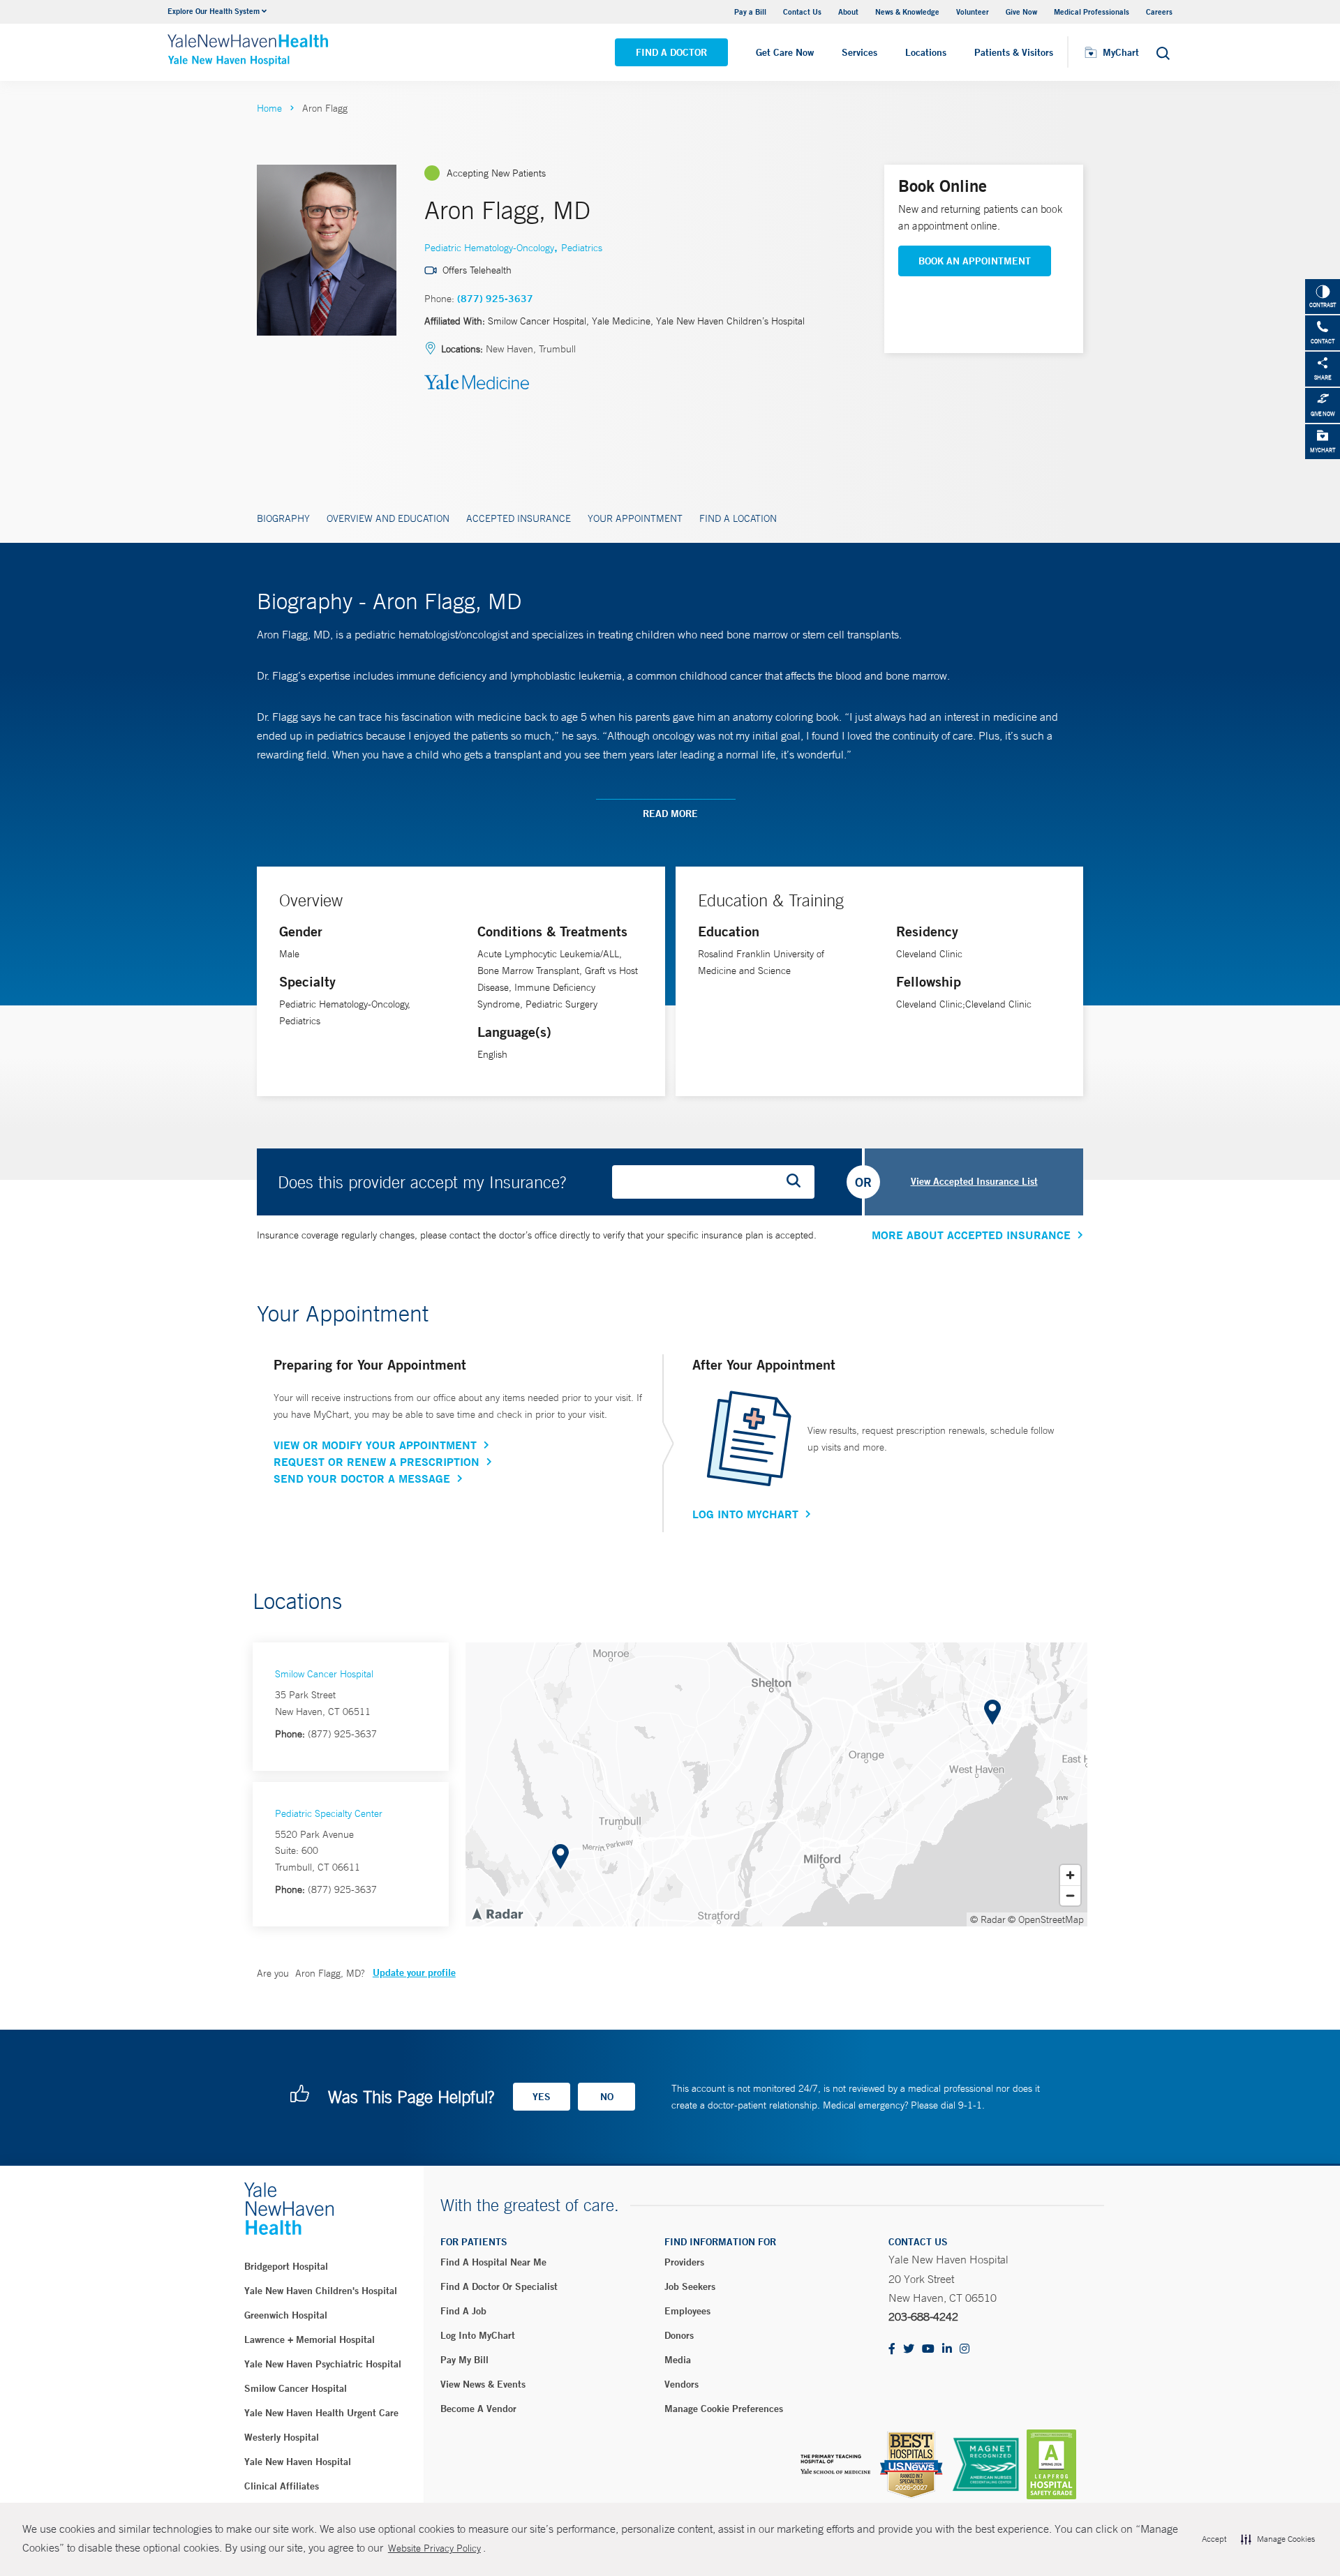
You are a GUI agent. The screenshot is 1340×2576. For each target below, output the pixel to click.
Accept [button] (1214, 2539)
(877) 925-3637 (495, 299)
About (848, 12)
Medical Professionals (1092, 12)
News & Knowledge (907, 12)
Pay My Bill (464, 2360)
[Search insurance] (798, 1182)
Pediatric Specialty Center (329, 1813)
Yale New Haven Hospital (298, 2462)
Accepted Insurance (519, 518)
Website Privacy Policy (434, 2548)
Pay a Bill (750, 12)
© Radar (988, 1919)
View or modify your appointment (375, 1445)
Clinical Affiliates (282, 2486)
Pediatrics (582, 248)
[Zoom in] (1070, 1875)
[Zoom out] (1070, 1895)
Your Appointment (635, 518)
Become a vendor (478, 2409)
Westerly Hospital (282, 2437)
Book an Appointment (975, 261)
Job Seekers (690, 2286)
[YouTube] (928, 2350)
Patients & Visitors (1014, 52)
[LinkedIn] (947, 2350)
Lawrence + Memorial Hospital (310, 2339)
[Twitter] (909, 2350)
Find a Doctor (671, 52)
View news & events (483, 2384)
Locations (926, 52)
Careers (1159, 12)
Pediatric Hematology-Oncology (489, 248)
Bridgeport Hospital (286, 2266)
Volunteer (973, 12)
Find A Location (738, 518)
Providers (684, 2262)
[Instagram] (965, 2350)
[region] (776, 1784)
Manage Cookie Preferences (724, 2409)
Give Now (1021, 12)
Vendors (682, 2384)
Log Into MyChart (745, 1514)
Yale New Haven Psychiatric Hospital (323, 2364)
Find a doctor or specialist (499, 2286)
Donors (679, 2335)
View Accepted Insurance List (974, 1181)
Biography (283, 518)
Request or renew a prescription (377, 1462)
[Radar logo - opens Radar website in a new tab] (497, 1913)
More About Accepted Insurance (971, 1235)
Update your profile (414, 1972)
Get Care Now (785, 52)
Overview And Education (388, 518)
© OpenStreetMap (1046, 1919)
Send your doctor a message (362, 1478)
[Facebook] (892, 2350)
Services (859, 52)
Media (678, 2360)
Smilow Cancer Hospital (324, 1674)
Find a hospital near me (493, 2262)
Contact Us (802, 12)
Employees (687, 2311)
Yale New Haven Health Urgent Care (321, 2413)
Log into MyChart (478, 2335)
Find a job (463, 2311)
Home (269, 108)
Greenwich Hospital (286, 2315)
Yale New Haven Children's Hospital (321, 2291)
